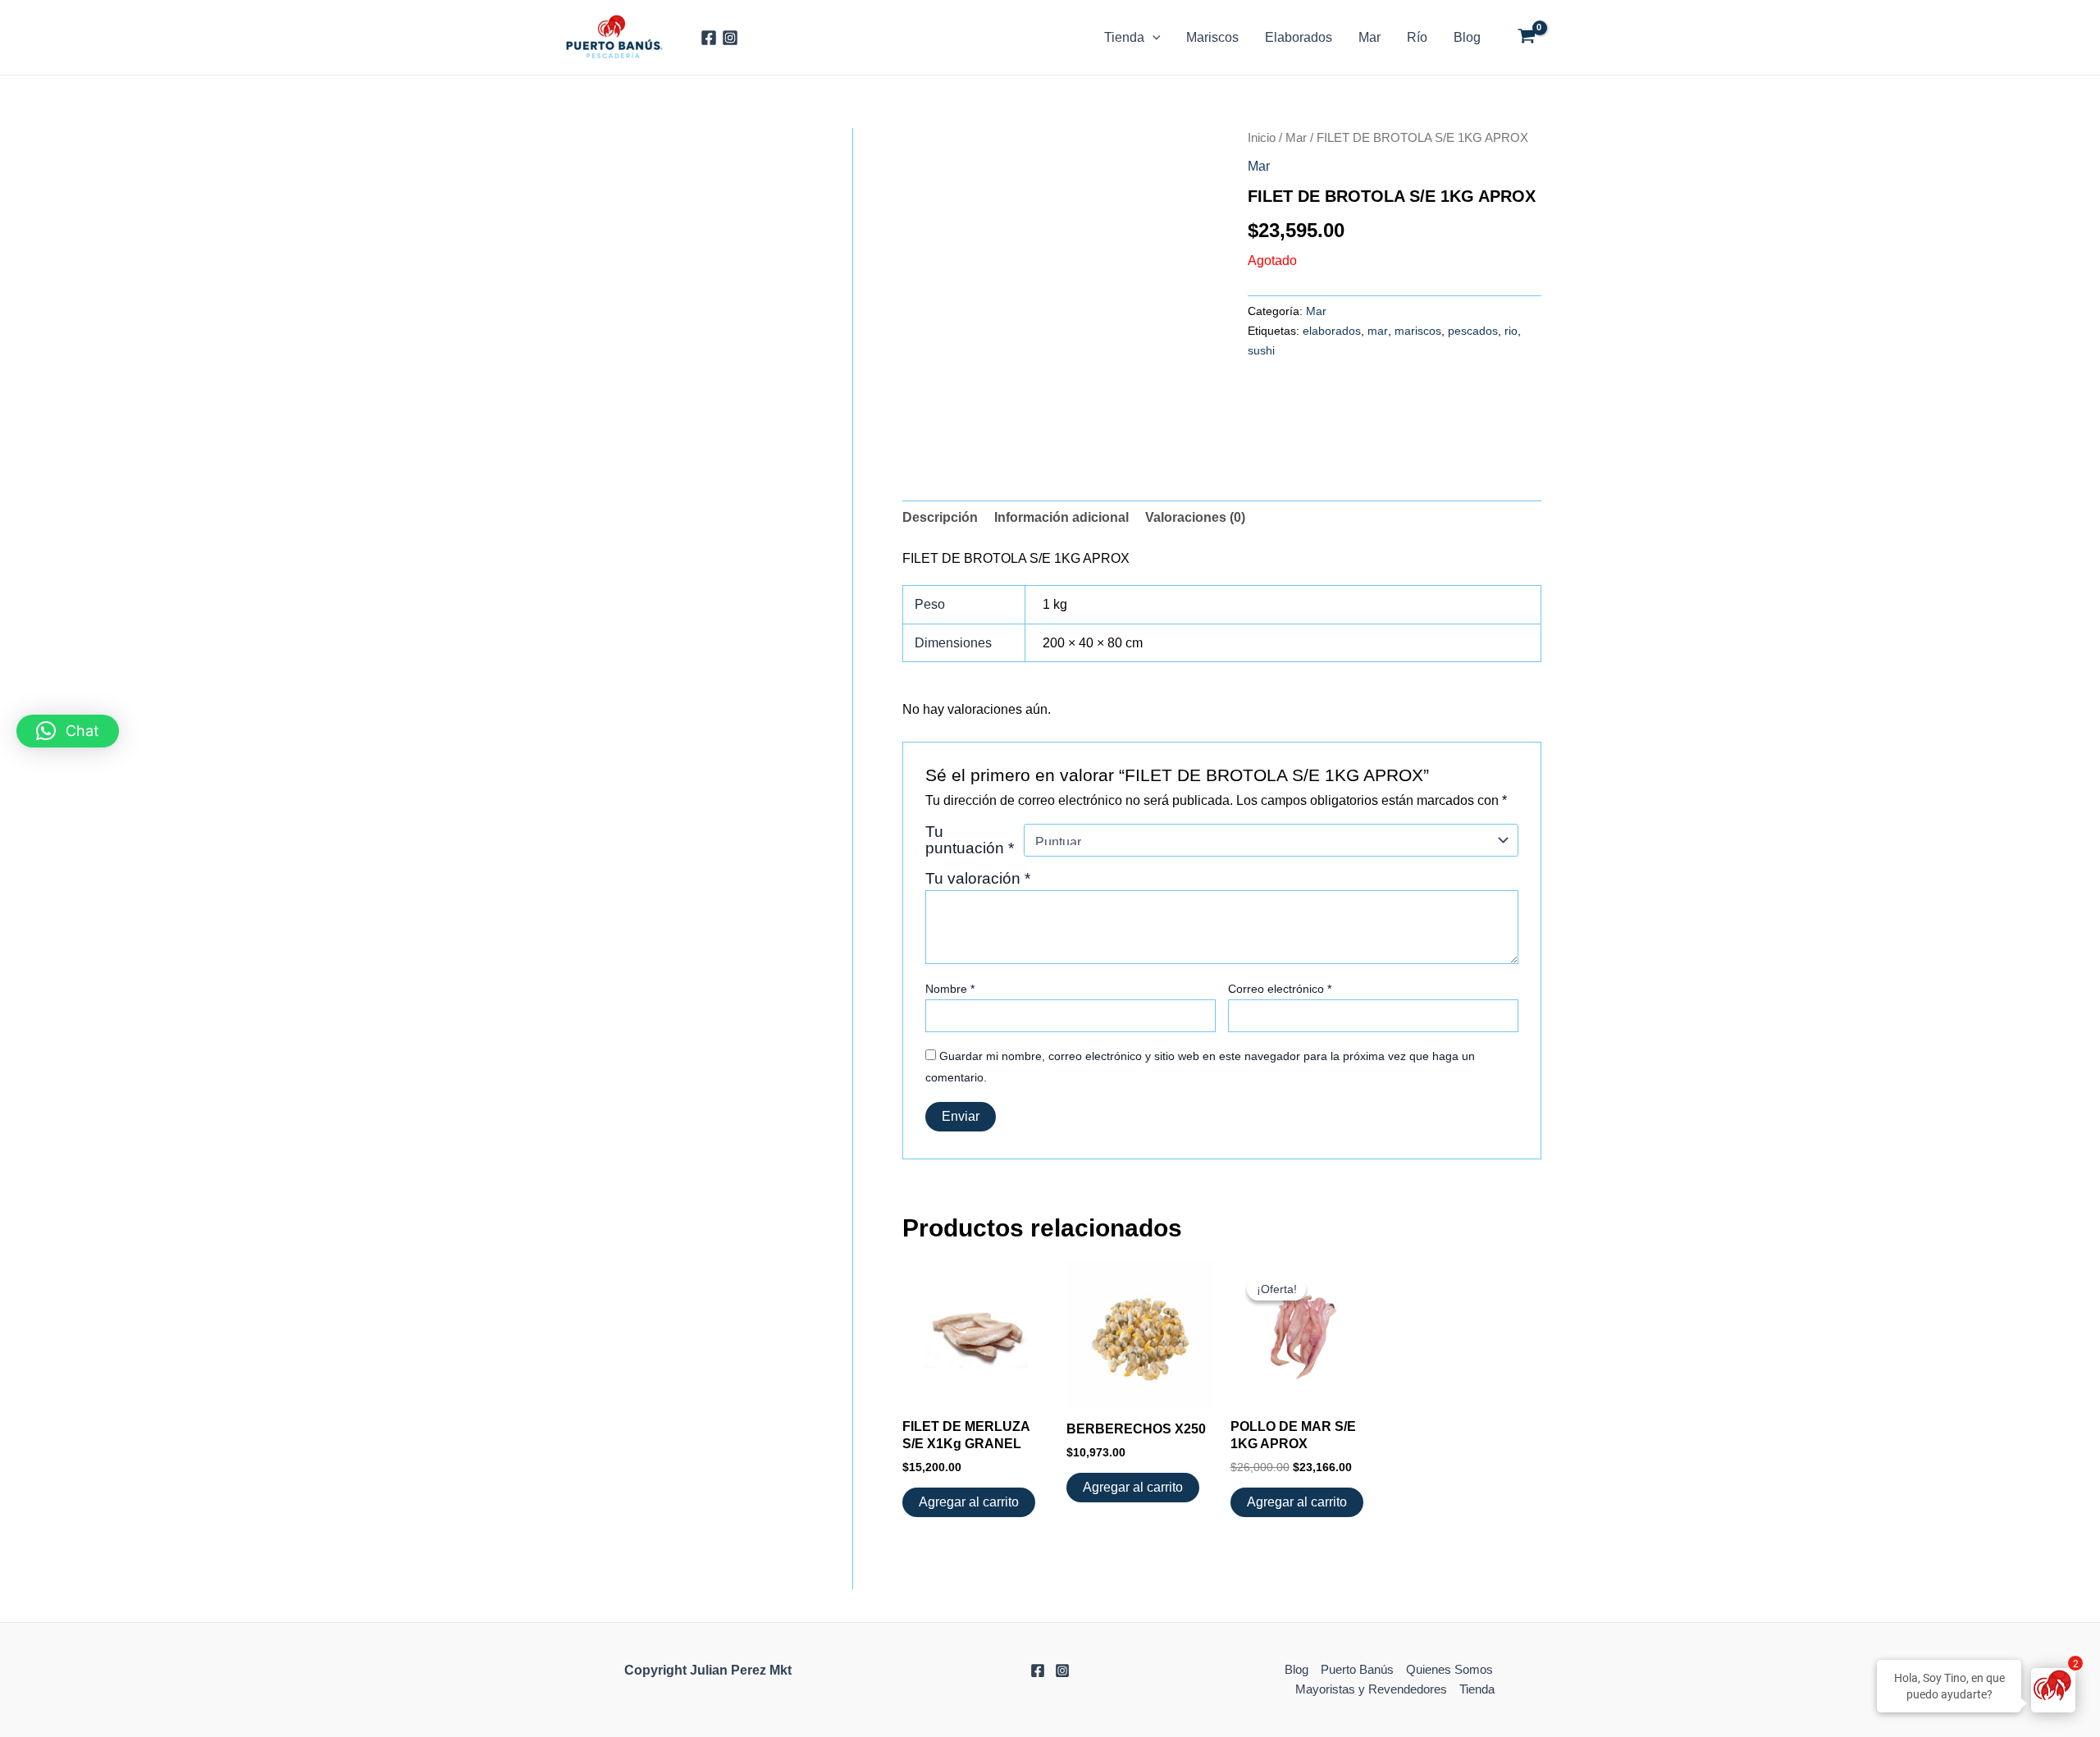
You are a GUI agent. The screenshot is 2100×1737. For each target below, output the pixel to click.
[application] (1153, 38)
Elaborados (1299, 37)
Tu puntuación (970, 840)
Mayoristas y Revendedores (1371, 1689)
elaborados (1332, 331)
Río (1417, 37)
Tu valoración (978, 878)
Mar (1370, 37)
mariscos (1418, 331)
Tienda (1124, 37)
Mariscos (1212, 37)
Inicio (1262, 138)
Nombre (950, 989)
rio (1511, 331)
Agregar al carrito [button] (969, 1502)
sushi (1261, 350)
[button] (68, 731)
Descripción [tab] (940, 517)
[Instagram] (730, 38)
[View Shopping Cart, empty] (1526, 37)
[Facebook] (709, 38)
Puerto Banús (1357, 1669)
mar (1378, 331)
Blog (1467, 37)
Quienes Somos (1449, 1669)
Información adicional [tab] (1061, 517)
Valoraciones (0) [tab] (1195, 517)
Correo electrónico (1280, 989)
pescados (1473, 331)
